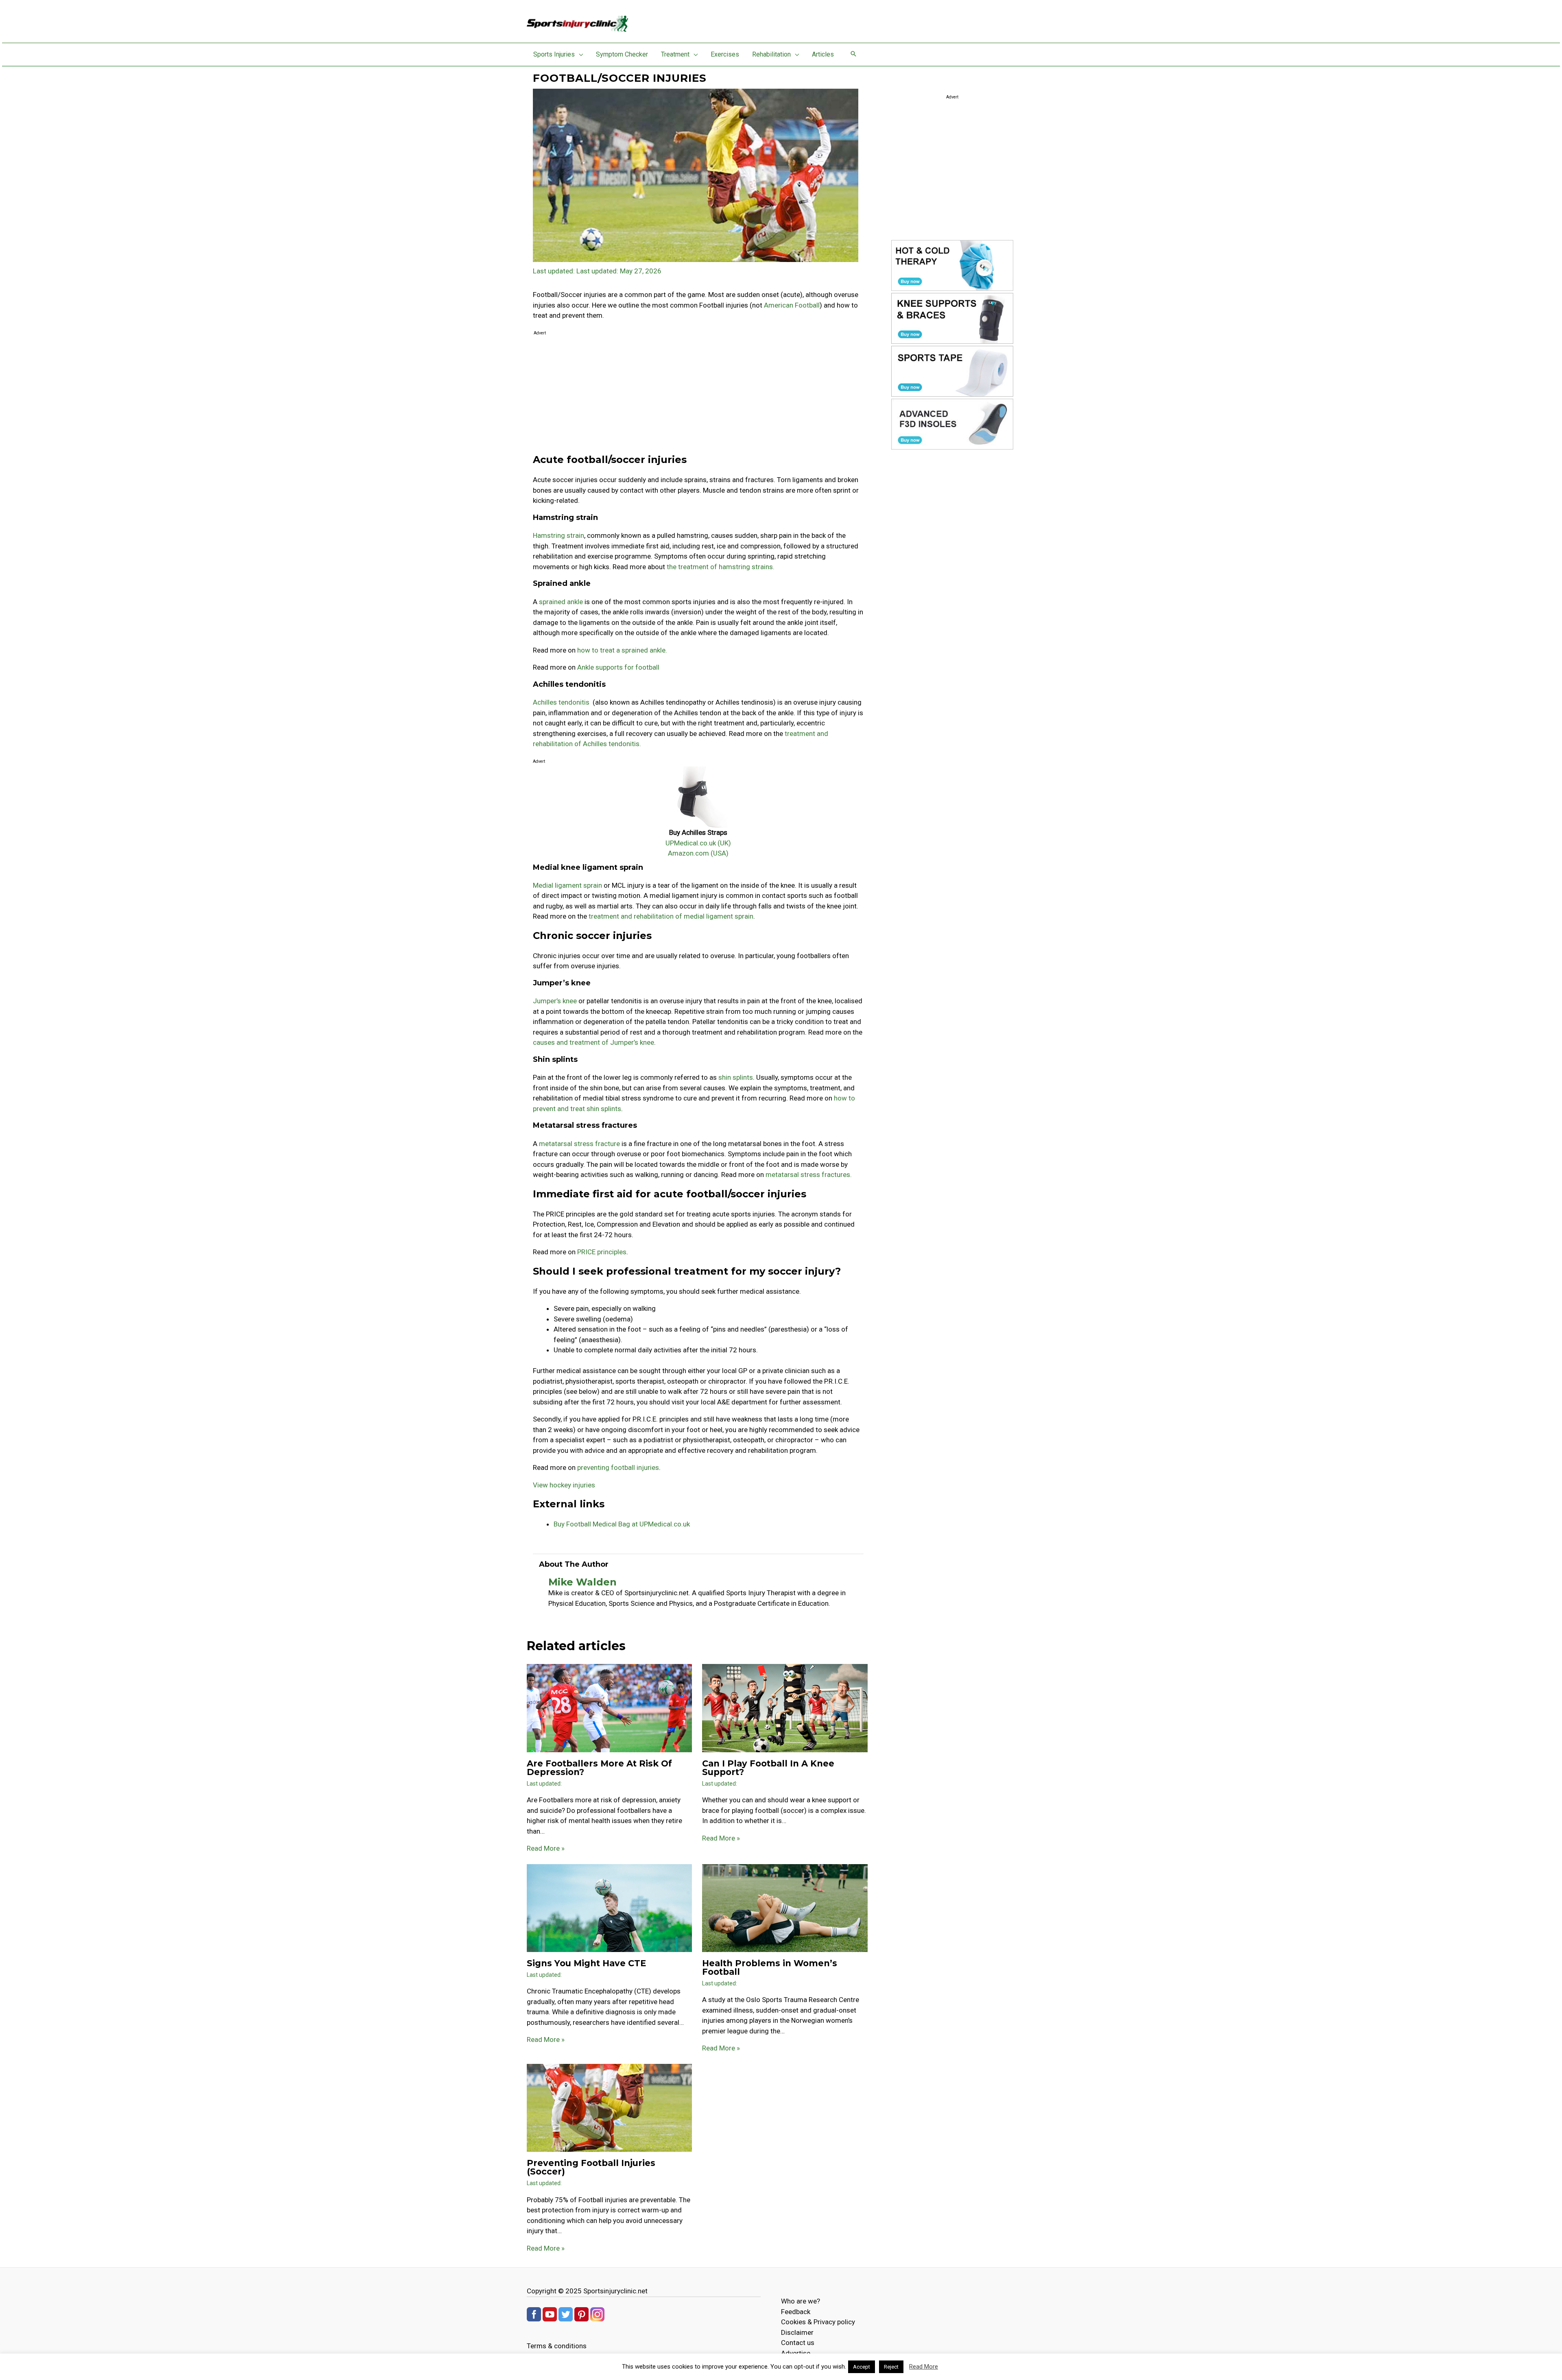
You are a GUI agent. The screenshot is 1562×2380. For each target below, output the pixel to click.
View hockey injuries (564, 1485)
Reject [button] (891, 2367)
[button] (579, 55)
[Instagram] (597, 2314)
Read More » (546, 1848)
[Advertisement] (698, 395)
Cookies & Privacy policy (818, 2322)
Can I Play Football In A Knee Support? (768, 1768)
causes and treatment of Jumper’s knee (593, 1042)
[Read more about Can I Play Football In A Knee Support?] (785, 1707)
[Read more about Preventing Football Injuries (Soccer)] (609, 2107)
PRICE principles (602, 1252)
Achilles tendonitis (562, 702)
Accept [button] (862, 2367)
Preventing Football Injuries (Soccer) (591, 2167)
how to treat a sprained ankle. (622, 650)
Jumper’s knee (555, 1001)
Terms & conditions (557, 2346)
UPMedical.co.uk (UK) (698, 843)
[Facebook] (534, 2314)
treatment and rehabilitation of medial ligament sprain (671, 916)
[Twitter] (566, 2314)
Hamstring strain (558, 535)
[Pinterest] (581, 2314)
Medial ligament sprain (567, 885)
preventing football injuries (618, 1467)
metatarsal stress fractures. (809, 1175)
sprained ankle (561, 602)
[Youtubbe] (550, 2314)
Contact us (798, 2343)
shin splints (736, 1077)
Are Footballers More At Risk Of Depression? (599, 1768)
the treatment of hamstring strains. (720, 567)
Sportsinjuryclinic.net (615, 2291)
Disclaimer (797, 2332)
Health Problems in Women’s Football (770, 1967)
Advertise (796, 2353)
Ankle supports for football (618, 667)
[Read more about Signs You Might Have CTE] (609, 1907)
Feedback (796, 2312)
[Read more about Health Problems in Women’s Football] (785, 1907)
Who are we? (801, 2301)
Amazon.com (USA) (698, 853)
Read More (924, 2367)
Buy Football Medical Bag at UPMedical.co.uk (622, 1524)
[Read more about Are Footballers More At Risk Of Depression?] (609, 1707)
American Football (792, 305)
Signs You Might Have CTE (586, 1963)
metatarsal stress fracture (580, 1144)
